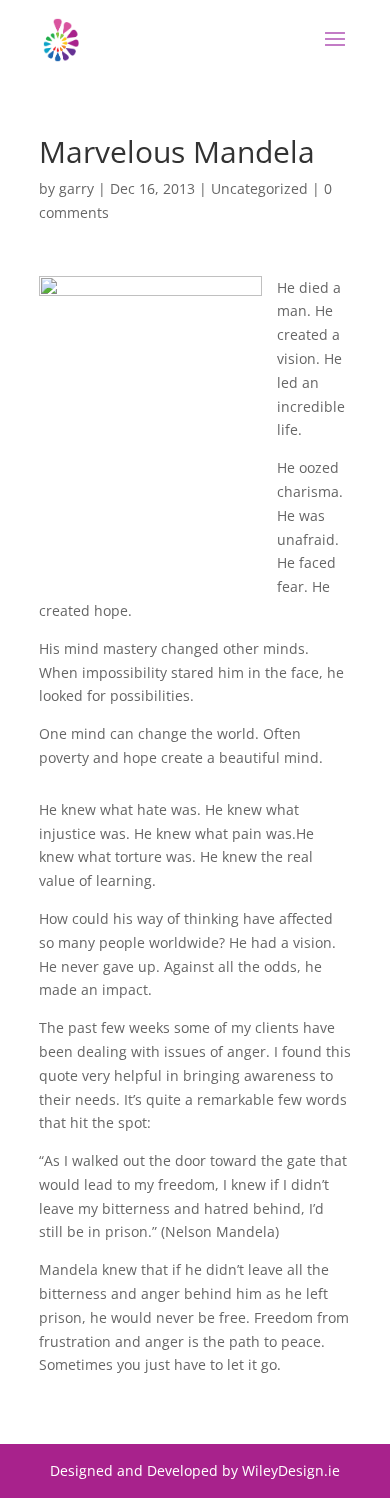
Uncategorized (259, 188)
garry (76, 188)
